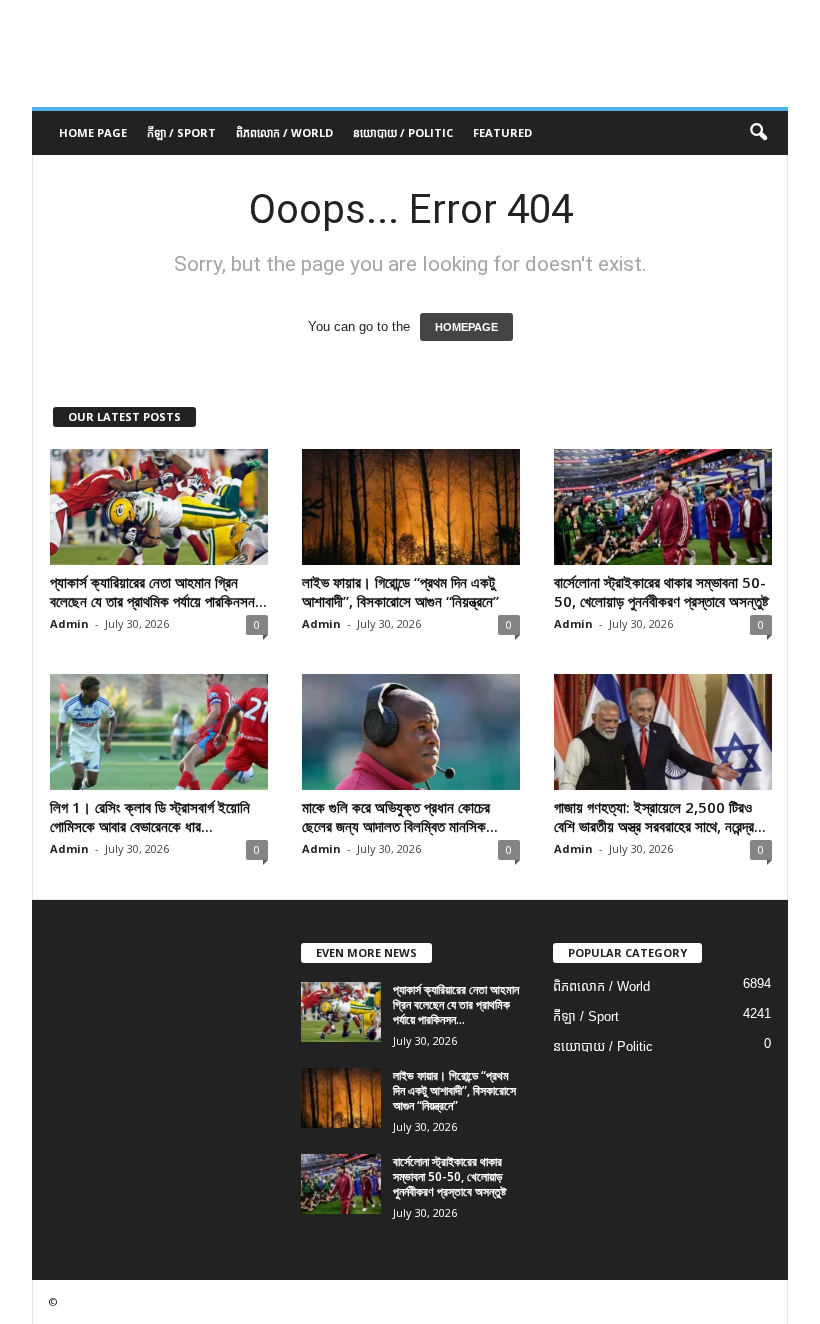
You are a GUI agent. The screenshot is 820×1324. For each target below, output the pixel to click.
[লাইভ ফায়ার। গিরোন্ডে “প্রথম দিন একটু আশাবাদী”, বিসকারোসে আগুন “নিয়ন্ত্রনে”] (411, 507)
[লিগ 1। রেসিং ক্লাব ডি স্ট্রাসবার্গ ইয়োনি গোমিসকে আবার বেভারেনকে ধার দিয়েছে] (159, 732)
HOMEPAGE (466, 327)
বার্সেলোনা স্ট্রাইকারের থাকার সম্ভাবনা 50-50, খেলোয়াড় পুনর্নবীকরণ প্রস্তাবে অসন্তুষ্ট (661, 591)
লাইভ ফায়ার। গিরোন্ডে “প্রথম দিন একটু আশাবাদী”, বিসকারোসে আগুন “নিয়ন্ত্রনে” (400, 591)
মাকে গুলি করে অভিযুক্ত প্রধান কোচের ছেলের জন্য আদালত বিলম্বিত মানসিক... (400, 816)
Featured (502, 132)
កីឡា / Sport (181, 132)
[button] (758, 133)
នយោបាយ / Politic (403, 132)
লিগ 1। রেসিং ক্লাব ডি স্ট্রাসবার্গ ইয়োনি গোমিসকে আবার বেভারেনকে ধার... (150, 816)
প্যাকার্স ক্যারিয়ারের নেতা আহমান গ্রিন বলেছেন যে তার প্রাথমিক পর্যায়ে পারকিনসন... (158, 591)
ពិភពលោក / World (284, 132)
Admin (69, 623)
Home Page (93, 132)
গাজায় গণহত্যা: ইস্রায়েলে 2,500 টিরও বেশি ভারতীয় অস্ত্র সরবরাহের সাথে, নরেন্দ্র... (660, 816)
